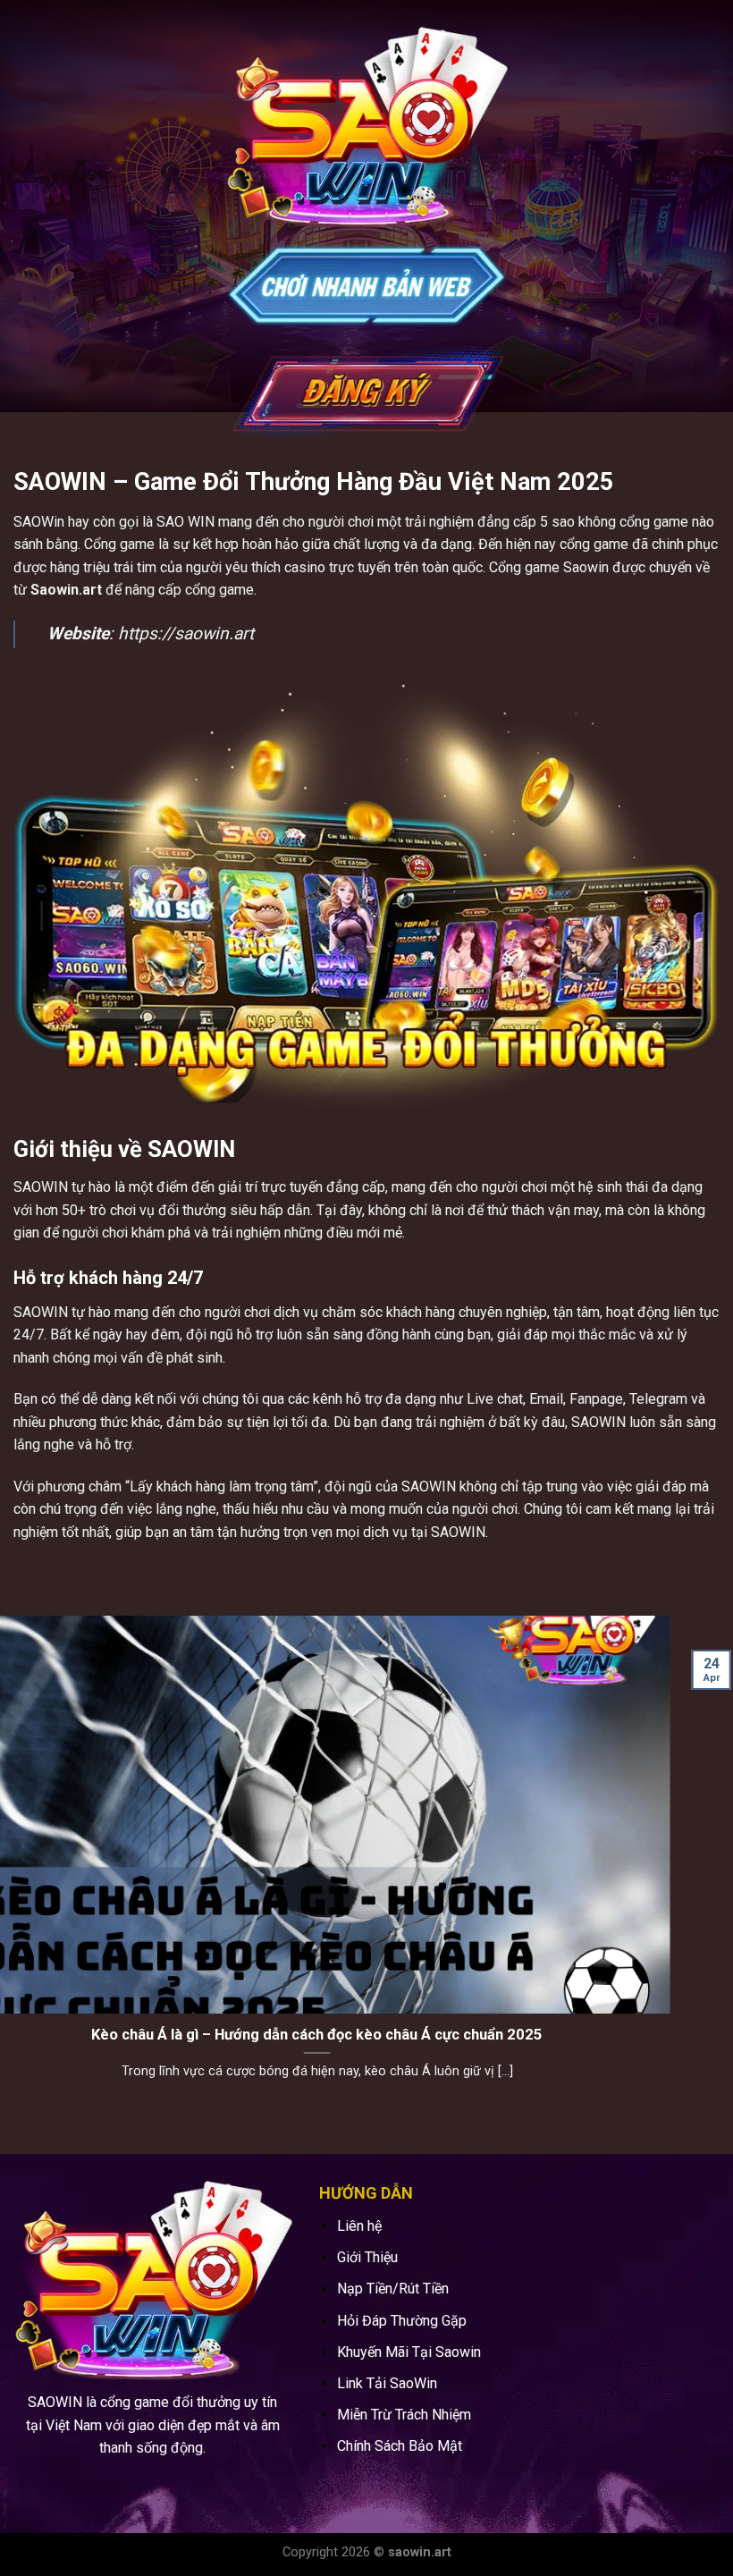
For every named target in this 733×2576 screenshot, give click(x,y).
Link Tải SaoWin (387, 2383)
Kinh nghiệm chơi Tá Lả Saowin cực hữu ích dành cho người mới (366, 2035)
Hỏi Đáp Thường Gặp (402, 2321)
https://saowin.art (186, 633)
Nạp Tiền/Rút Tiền (393, 2289)
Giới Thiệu (367, 2257)
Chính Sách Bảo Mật (400, 2446)
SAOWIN (41, 1187)
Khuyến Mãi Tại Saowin (409, 2352)
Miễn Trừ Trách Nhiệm (404, 2415)
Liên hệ (359, 2226)
